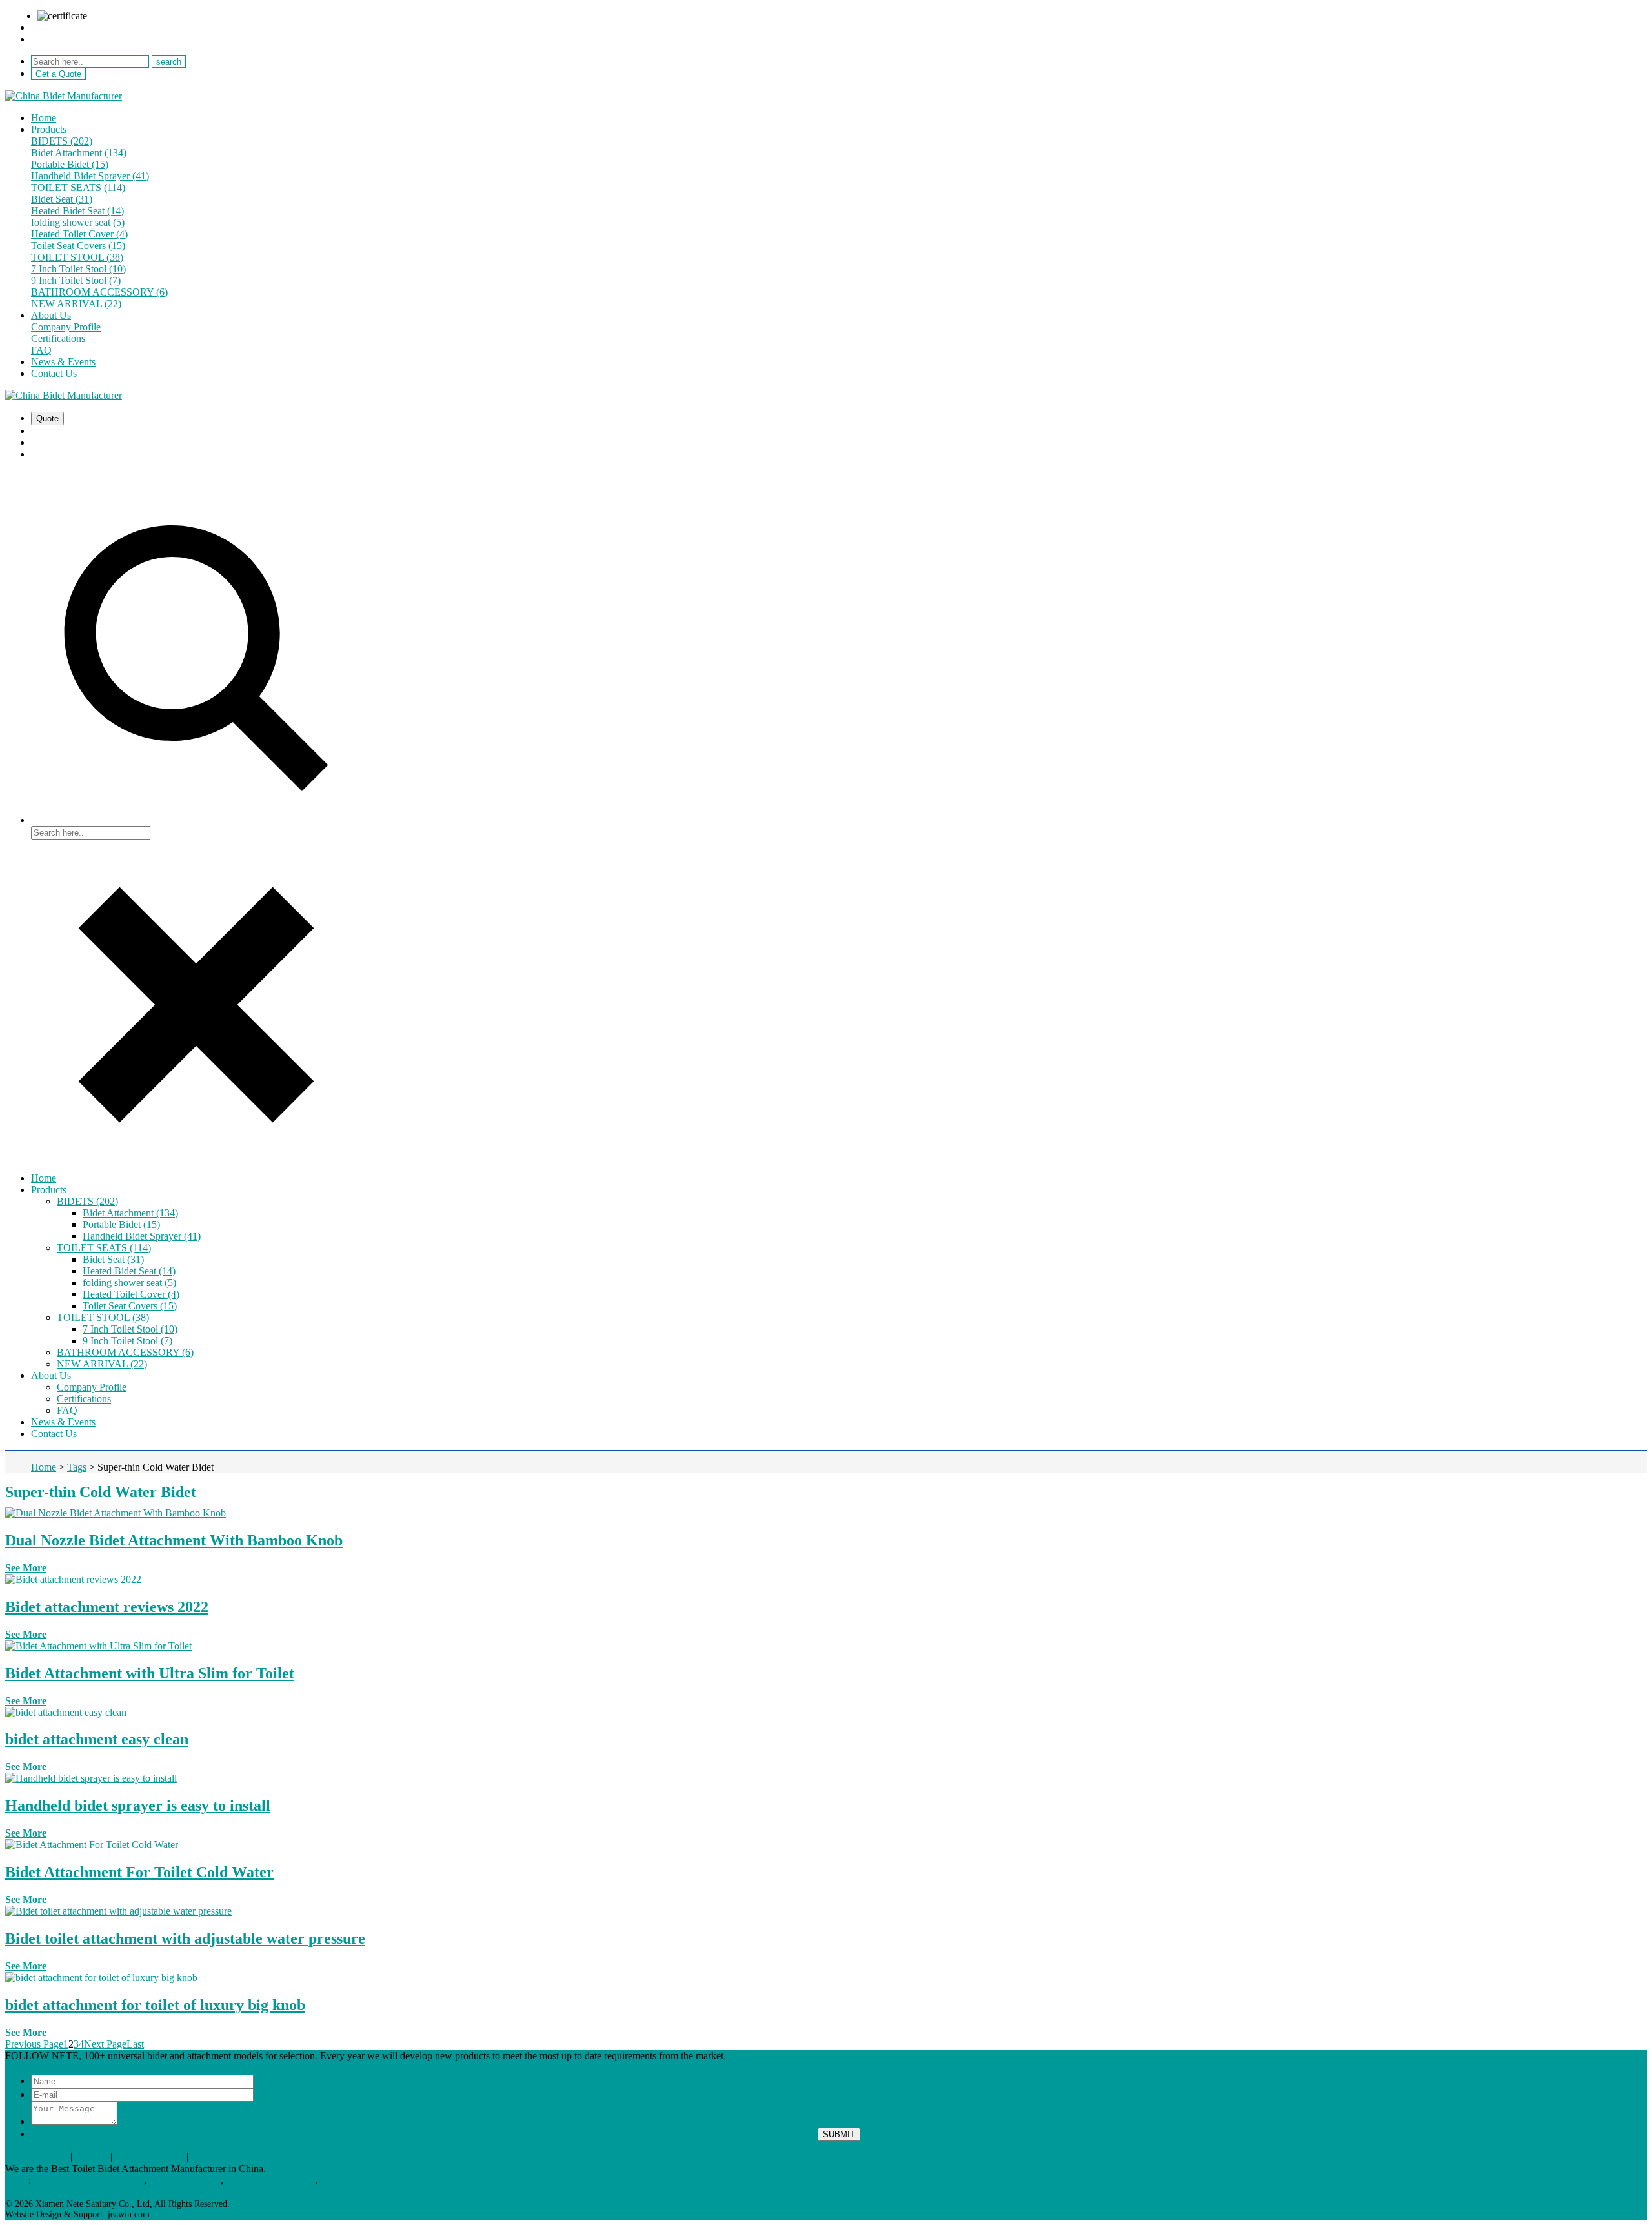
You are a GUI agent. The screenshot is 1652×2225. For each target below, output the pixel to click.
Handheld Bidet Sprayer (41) (90, 176)
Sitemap (91, 2157)
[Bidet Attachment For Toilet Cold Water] (92, 1845)
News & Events (63, 362)
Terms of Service (149, 2157)
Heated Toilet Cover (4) (79, 234)
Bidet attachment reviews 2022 (107, 1607)
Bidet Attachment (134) (79, 153)
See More (26, 1568)
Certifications (58, 338)
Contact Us (54, 373)
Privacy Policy (221, 2157)
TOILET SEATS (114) (78, 187)
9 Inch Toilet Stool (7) (76, 280)
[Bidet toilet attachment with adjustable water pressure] (118, 1911)
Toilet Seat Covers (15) (78, 246)
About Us (51, 315)
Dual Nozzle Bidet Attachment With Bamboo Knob (174, 1540)
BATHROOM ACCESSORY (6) (99, 292)
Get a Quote (58, 74)
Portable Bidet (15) (70, 164)
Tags (15, 2157)
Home (44, 118)
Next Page (105, 2044)
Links (17, 2180)
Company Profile (66, 327)
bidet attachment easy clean (97, 1739)
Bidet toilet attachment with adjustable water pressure (185, 1938)
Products (49, 129)
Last (135, 2044)
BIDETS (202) (62, 141)
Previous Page (34, 2044)
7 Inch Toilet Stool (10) (78, 269)
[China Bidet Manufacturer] (64, 96)
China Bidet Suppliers (271, 2180)
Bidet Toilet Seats (185, 2180)
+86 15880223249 (69, 39)
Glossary (50, 2157)
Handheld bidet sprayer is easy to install (138, 1806)
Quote (47, 418)
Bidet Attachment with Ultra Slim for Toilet (150, 1673)
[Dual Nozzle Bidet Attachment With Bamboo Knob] (116, 1513)
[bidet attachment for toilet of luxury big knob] (101, 1978)
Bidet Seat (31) (62, 199)
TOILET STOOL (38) (77, 257)
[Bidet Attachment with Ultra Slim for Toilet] (98, 1646)
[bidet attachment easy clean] (66, 1712)
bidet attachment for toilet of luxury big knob (155, 2005)
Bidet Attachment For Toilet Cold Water (139, 1872)
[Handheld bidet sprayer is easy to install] (91, 1778)
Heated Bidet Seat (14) (77, 211)
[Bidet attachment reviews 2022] (73, 1579)
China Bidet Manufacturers (89, 2180)
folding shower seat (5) (78, 222)
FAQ (41, 350)
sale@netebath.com (71, 27)
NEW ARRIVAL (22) (76, 304)
